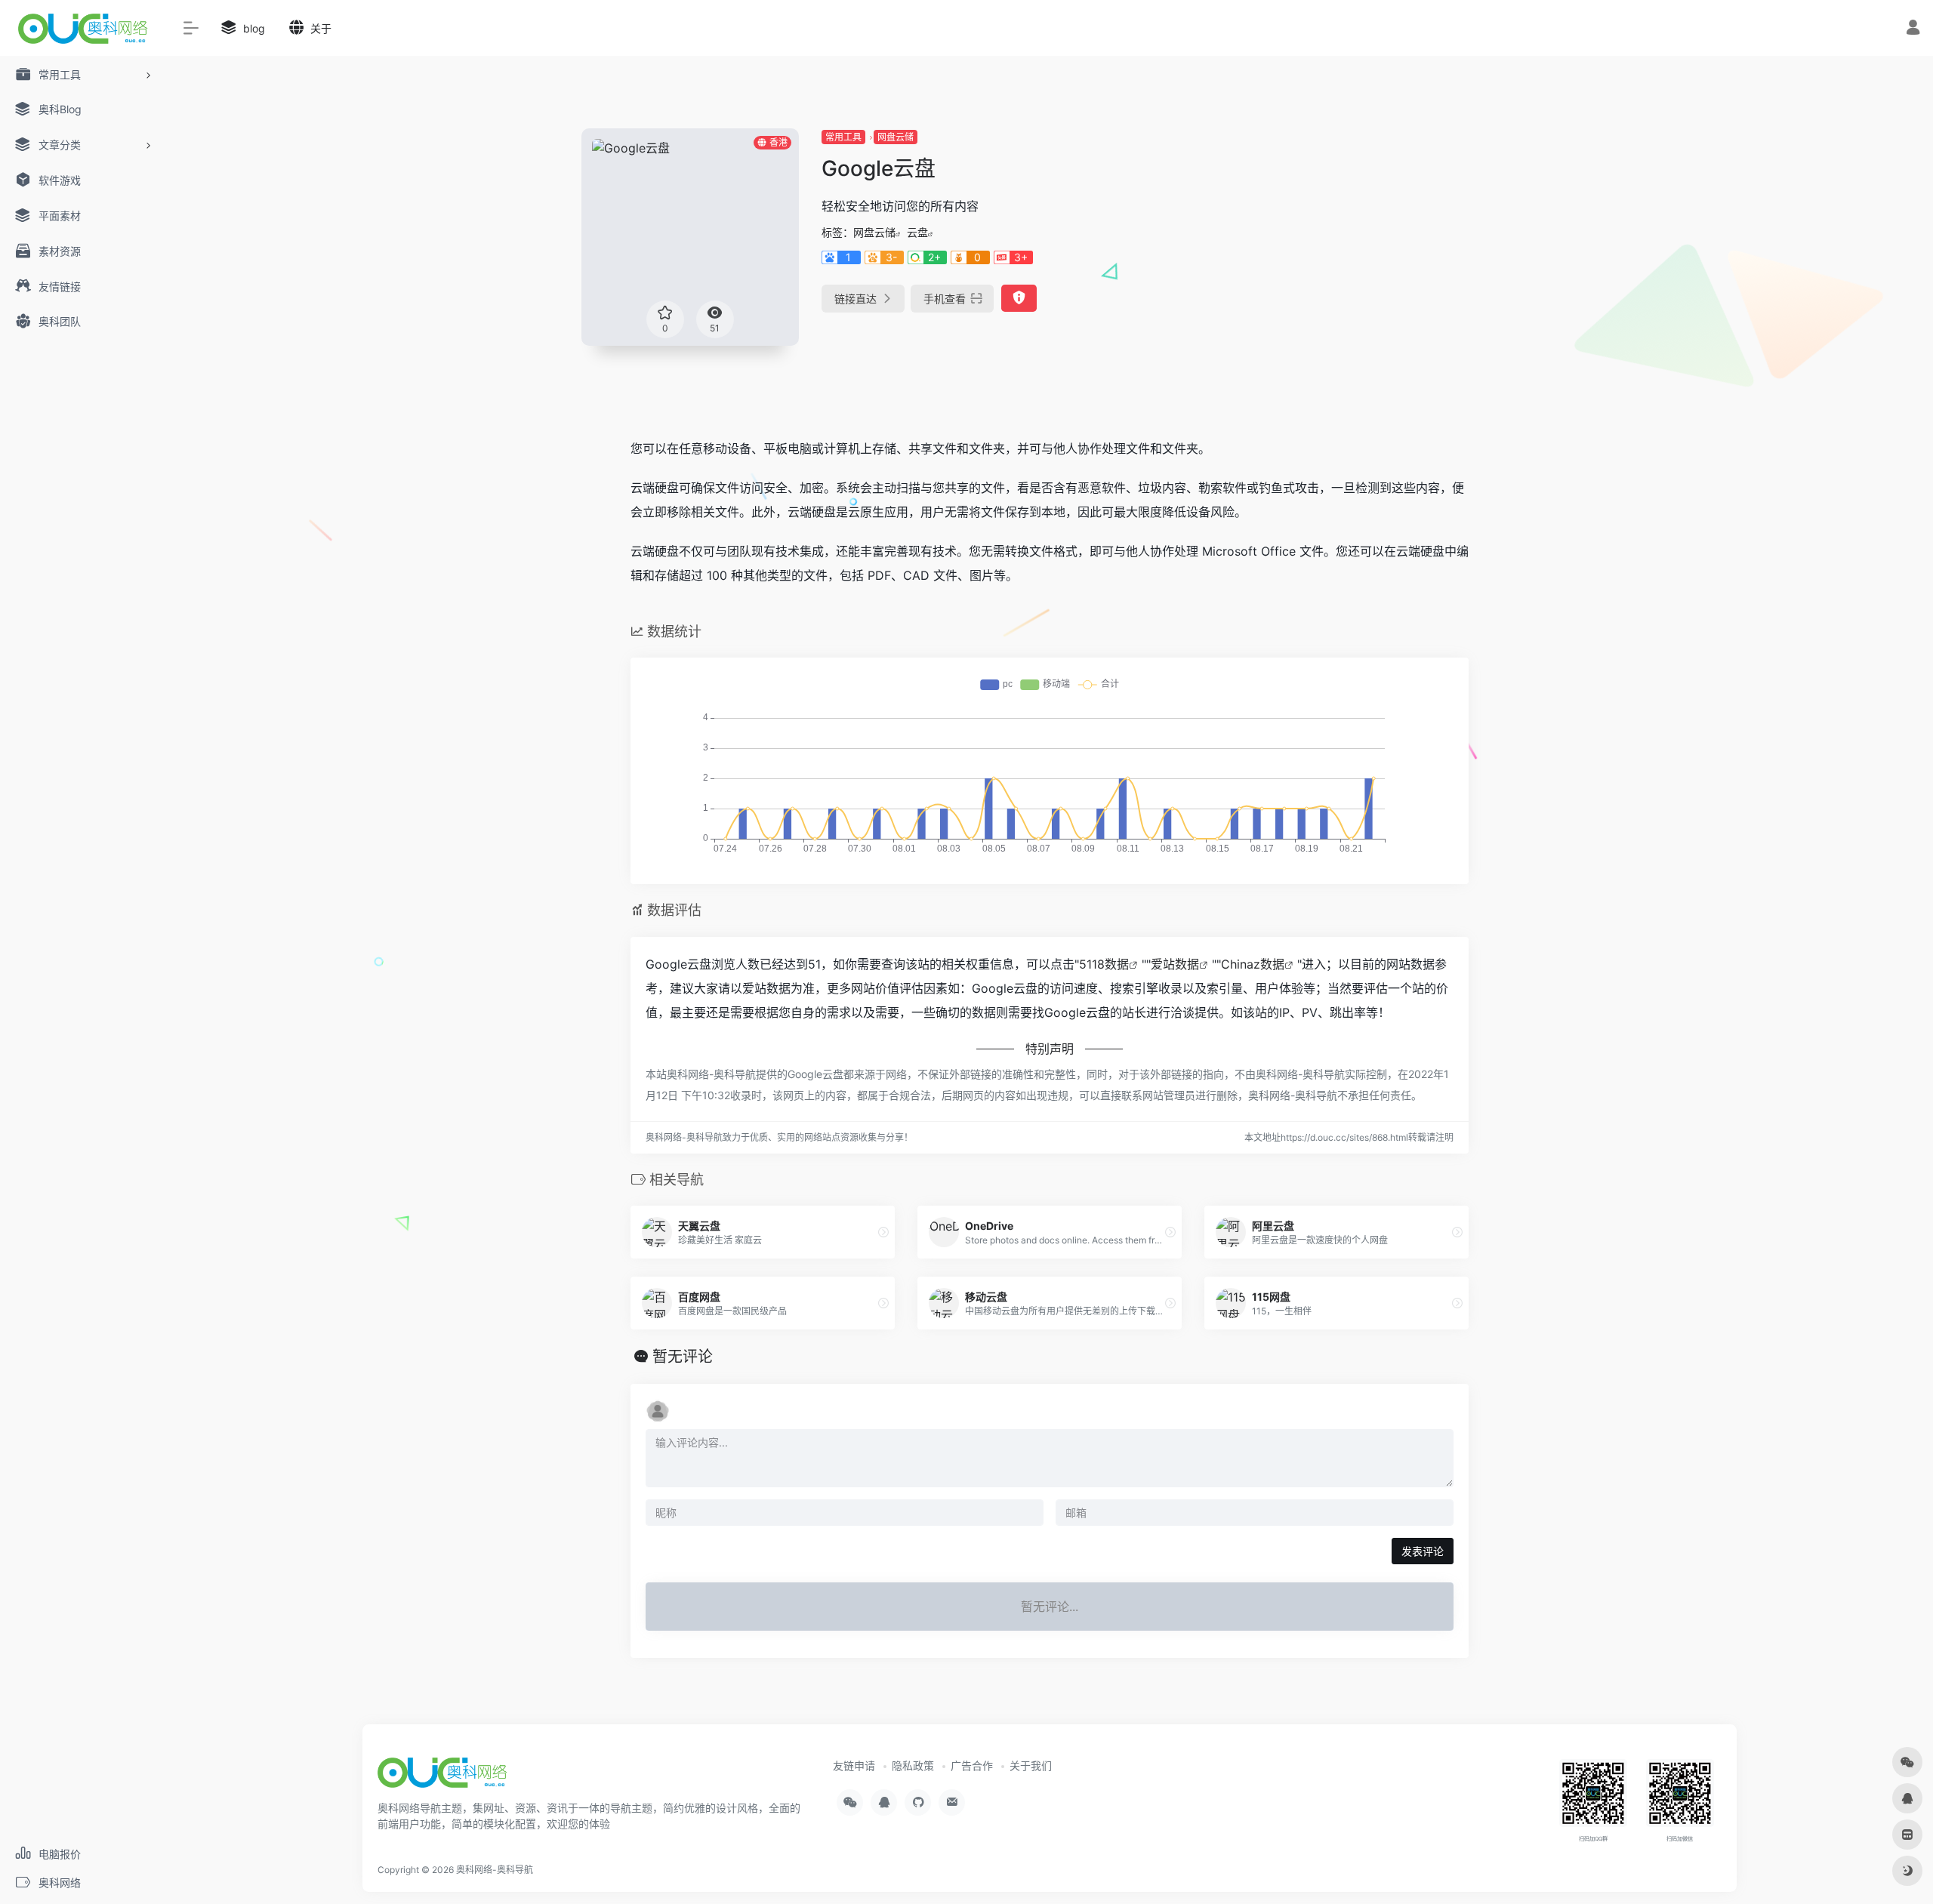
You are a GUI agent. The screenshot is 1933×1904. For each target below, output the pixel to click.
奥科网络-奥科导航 (495, 1870)
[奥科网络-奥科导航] (442, 1778)
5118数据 (1104, 964)
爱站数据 (1175, 964)
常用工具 (843, 137)
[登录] (1913, 29)
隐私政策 (913, 1765)
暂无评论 (683, 1357)
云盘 (917, 232)
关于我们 (1031, 1765)
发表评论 (1423, 1551)
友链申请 (854, 1765)
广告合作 (972, 1765)
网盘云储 (896, 137)
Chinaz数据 (1253, 964)
